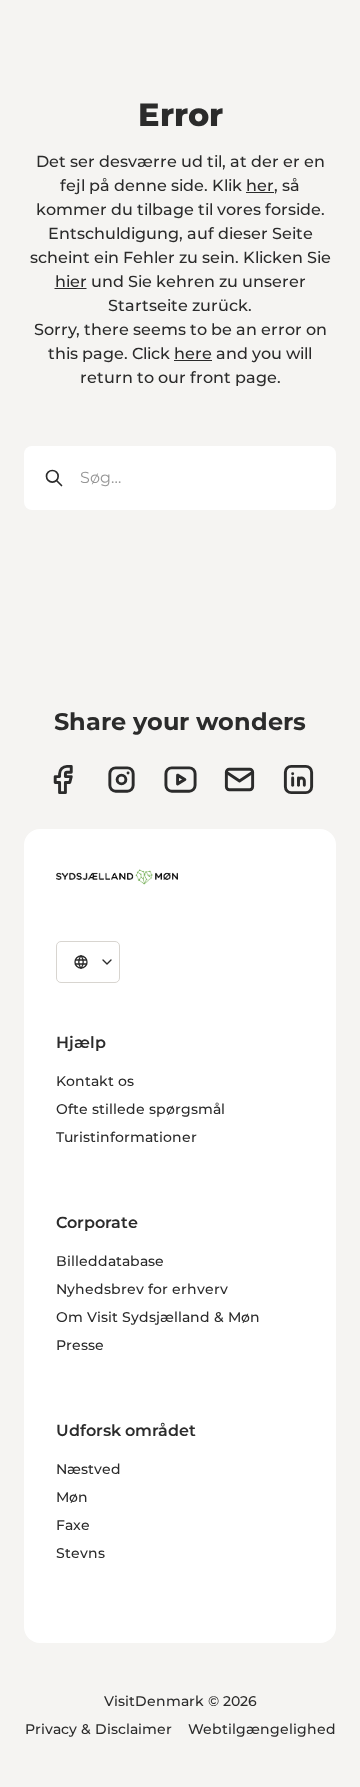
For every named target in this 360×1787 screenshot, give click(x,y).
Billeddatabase (110, 1261)
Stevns (80, 1553)
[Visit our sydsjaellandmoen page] (62, 779)
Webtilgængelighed (262, 1729)
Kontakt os (95, 1081)
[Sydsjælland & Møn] (117, 877)
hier (71, 281)
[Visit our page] (121, 779)
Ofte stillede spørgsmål (140, 1109)
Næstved (88, 1469)
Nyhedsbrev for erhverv (142, 1289)
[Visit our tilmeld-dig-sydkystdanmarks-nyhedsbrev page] (239, 779)
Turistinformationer (126, 1137)
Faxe (73, 1525)
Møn (72, 1497)
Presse (80, 1345)
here (193, 353)
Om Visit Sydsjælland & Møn (158, 1317)
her (260, 185)
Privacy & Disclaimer (98, 1729)
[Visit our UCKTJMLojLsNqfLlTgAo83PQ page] (180, 779)
